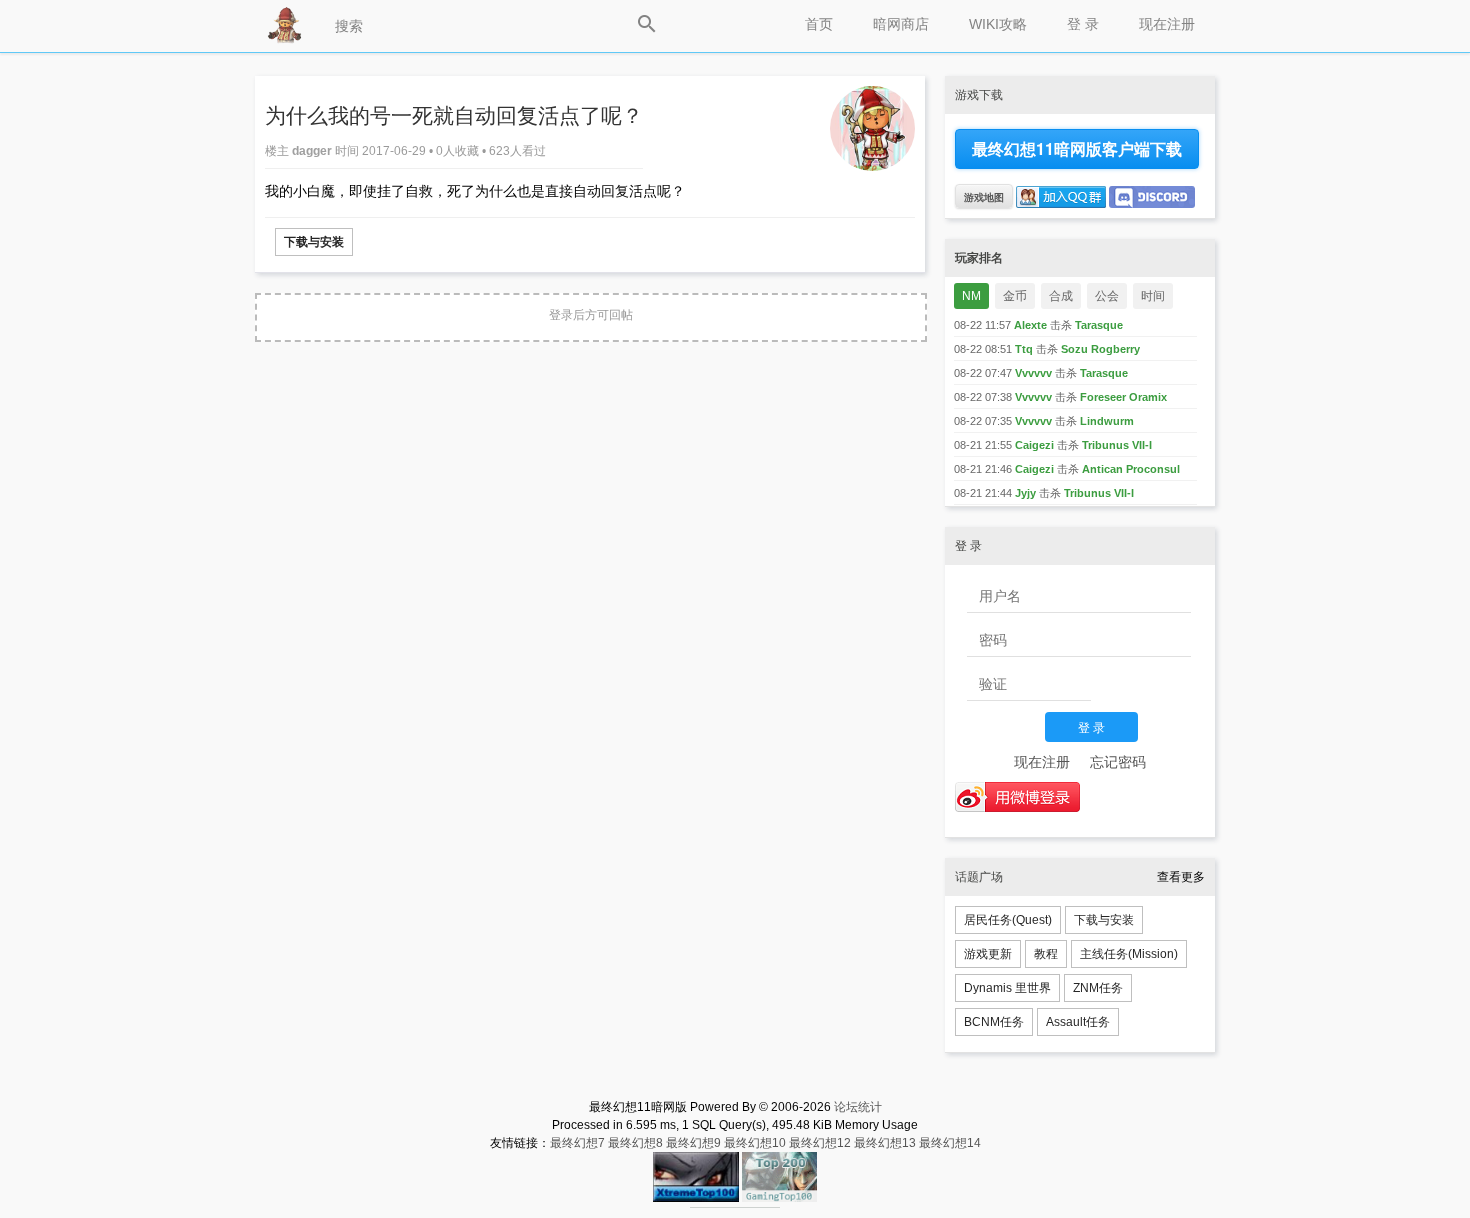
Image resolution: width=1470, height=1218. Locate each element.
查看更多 (1181, 877)
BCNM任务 (994, 1022)
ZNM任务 (1098, 988)
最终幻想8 (635, 1143)
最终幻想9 (693, 1143)
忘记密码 (1118, 762)
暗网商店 (901, 24)
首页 (819, 24)
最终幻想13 (885, 1143)
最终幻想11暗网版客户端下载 (1077, 148)
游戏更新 (988, 954)
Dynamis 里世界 (1007, 988)
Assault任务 (1078, 1022)
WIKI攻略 (998, 24)
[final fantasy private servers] (735, 1204)
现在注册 (1167, 24)
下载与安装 (314, 242)
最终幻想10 (755, 1143)
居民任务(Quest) (1008, 920)
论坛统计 (858, 1107)
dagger (313, 151)
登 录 (1083, 24)
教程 (1046, 954)
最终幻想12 (820, 1143)
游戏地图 (984, 197)
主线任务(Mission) (1129, 954)
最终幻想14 (950, 1143)
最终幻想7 (577, 1143)
